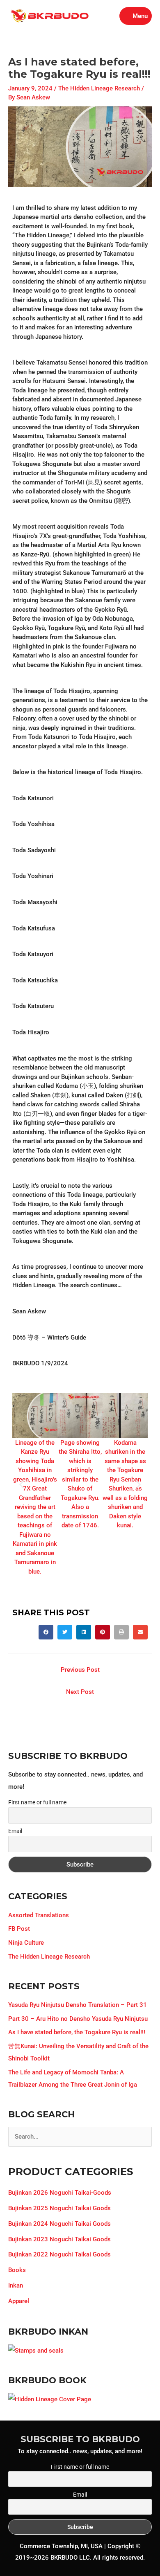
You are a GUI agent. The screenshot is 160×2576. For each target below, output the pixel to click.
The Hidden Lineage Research (99, 88)
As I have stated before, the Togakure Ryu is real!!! (77, 2032)
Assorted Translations (39, 1915)
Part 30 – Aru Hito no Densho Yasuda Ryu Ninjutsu (78, 2019)
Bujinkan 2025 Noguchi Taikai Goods (59, 2208)
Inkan (16, 2286)
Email (15, 1831)
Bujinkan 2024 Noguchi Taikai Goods (59, 2224)
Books (17, 2270)
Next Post (80, 1692)
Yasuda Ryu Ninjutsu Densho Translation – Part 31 (78, 2005)
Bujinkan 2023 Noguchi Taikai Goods (59, 2239)
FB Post (19, 1929)
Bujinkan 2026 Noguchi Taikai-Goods (60, 2193)
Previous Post (80, 1670)
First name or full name (37, 1802)
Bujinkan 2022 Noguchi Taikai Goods (59, 2254)
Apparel (19, 2301)
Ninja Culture (26, 1943)
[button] (22, 1485)
